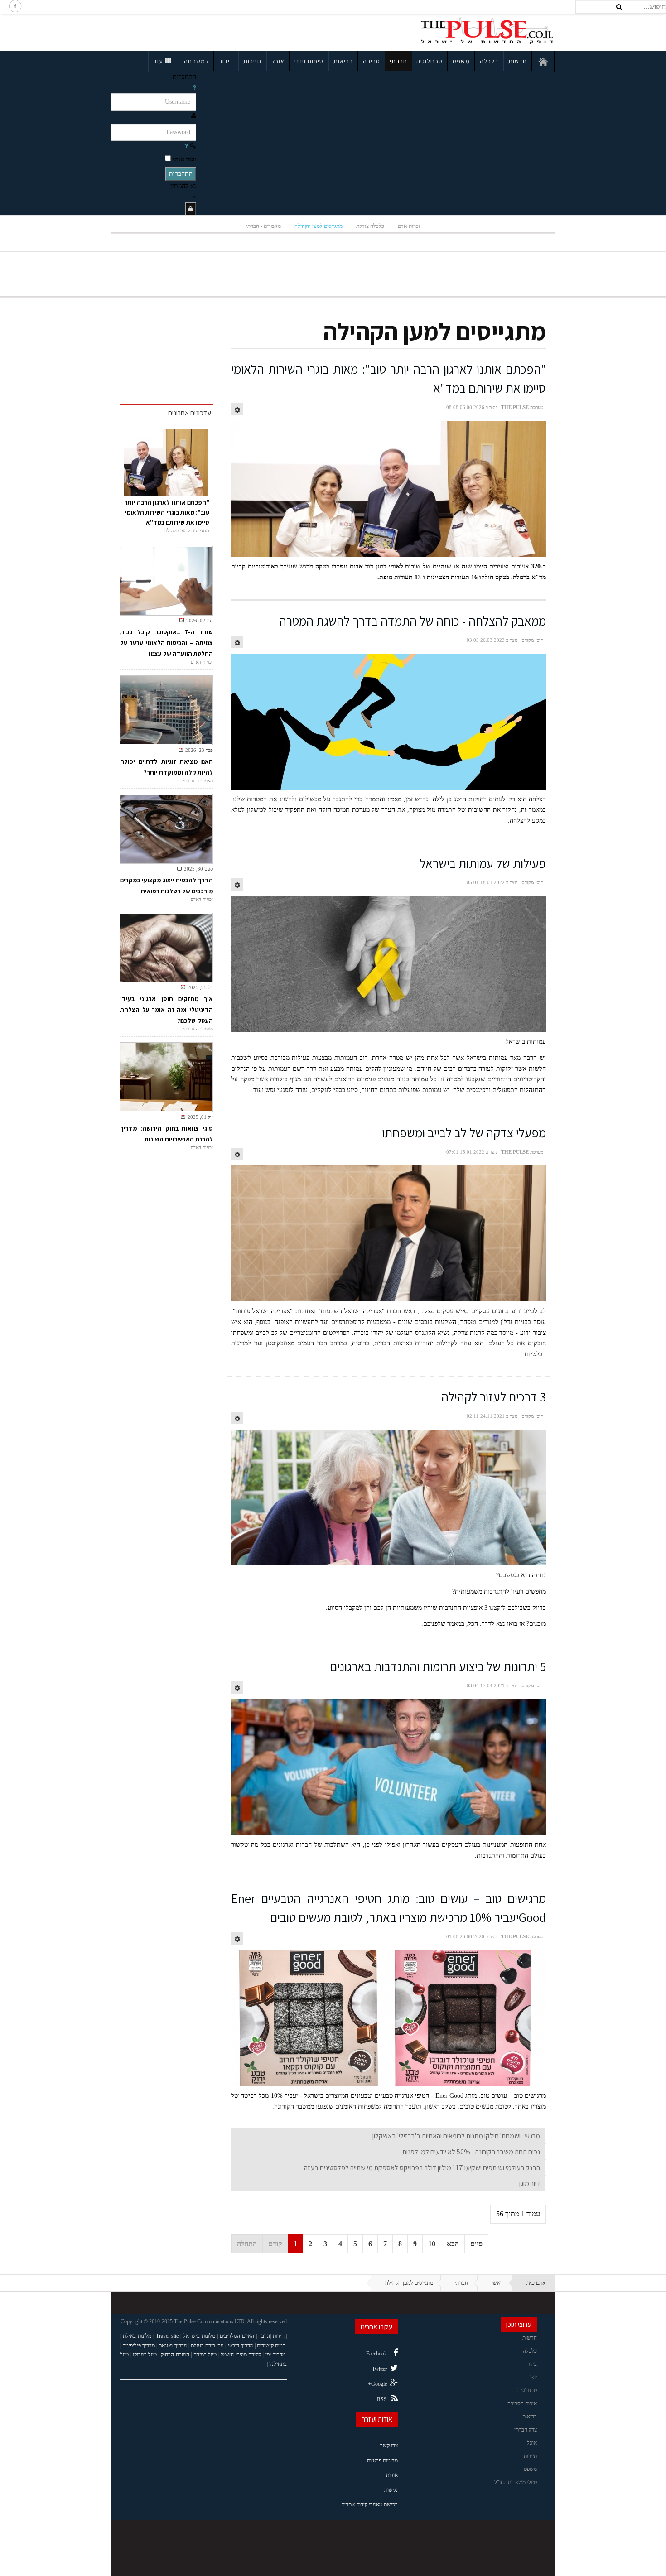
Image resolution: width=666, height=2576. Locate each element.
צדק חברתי (526, 2430)
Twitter (379, 2369)
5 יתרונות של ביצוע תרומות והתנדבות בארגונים (438, 1666)
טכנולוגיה (430, 61)
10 (432, 2244)
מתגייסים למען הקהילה (319, 226)
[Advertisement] (190, 31)
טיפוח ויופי (309, 61)
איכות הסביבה (522, 2403)
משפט (461, 61)
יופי (533, 2377)
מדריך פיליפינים (139, 2345)
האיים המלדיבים (237, 2336)
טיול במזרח (205, 2355)
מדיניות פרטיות (382, 2460)
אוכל (278, 61)
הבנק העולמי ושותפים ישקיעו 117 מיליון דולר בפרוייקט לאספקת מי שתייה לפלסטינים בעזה (422, 2168)
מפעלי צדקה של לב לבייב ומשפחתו (464, 1133)
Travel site (167, 2336)
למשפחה (196, 61)
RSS (382, 2399)
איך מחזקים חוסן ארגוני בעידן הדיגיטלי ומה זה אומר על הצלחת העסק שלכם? (166, 1010)
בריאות (343, 61)
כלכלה (489, 61)
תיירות (252, 61)
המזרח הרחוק (175, 2355)
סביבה (372, 61)
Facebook (376, 2354)
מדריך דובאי (241, 2345)
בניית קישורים (271, 2345)
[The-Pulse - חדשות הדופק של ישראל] (487, 31)
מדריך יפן (275, 2355)
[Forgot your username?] (194, 88)
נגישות (391, 2490)
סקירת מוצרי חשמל (241, 2355)
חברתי (398, 61)
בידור (226, 61)
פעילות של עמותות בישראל (483, 863)
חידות (279, 2336)
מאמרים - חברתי (263, 226)
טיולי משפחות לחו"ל (516, 2482)
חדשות (518, 61)
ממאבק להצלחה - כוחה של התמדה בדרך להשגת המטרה (413, 621)
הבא (453, 2244)
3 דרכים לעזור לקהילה (494, 1397)
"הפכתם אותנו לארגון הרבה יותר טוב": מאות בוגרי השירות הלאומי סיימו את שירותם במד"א (167, 512)
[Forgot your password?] (186, 146)
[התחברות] (191, 209)
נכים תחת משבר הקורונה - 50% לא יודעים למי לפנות (471, 2152)
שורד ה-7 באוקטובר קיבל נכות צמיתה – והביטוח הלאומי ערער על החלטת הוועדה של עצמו (166, 643)
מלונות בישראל (199, 2336)
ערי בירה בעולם (207, 2345)
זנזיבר (264, 2336)
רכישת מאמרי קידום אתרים (369, 2504)
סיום (476, 2244)
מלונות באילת (137, 2336)
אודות (392, 2475)
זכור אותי (184, 159)
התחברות (181, 174)
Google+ (377, 2384)
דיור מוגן (530, 2184)
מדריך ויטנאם (173, 2345)
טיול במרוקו (145, 2355)
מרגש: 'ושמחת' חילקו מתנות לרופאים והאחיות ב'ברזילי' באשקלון (456, 2136)
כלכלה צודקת (370, 226)
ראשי (497, 2283)
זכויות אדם (409, 226)
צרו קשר (389, 2446)
